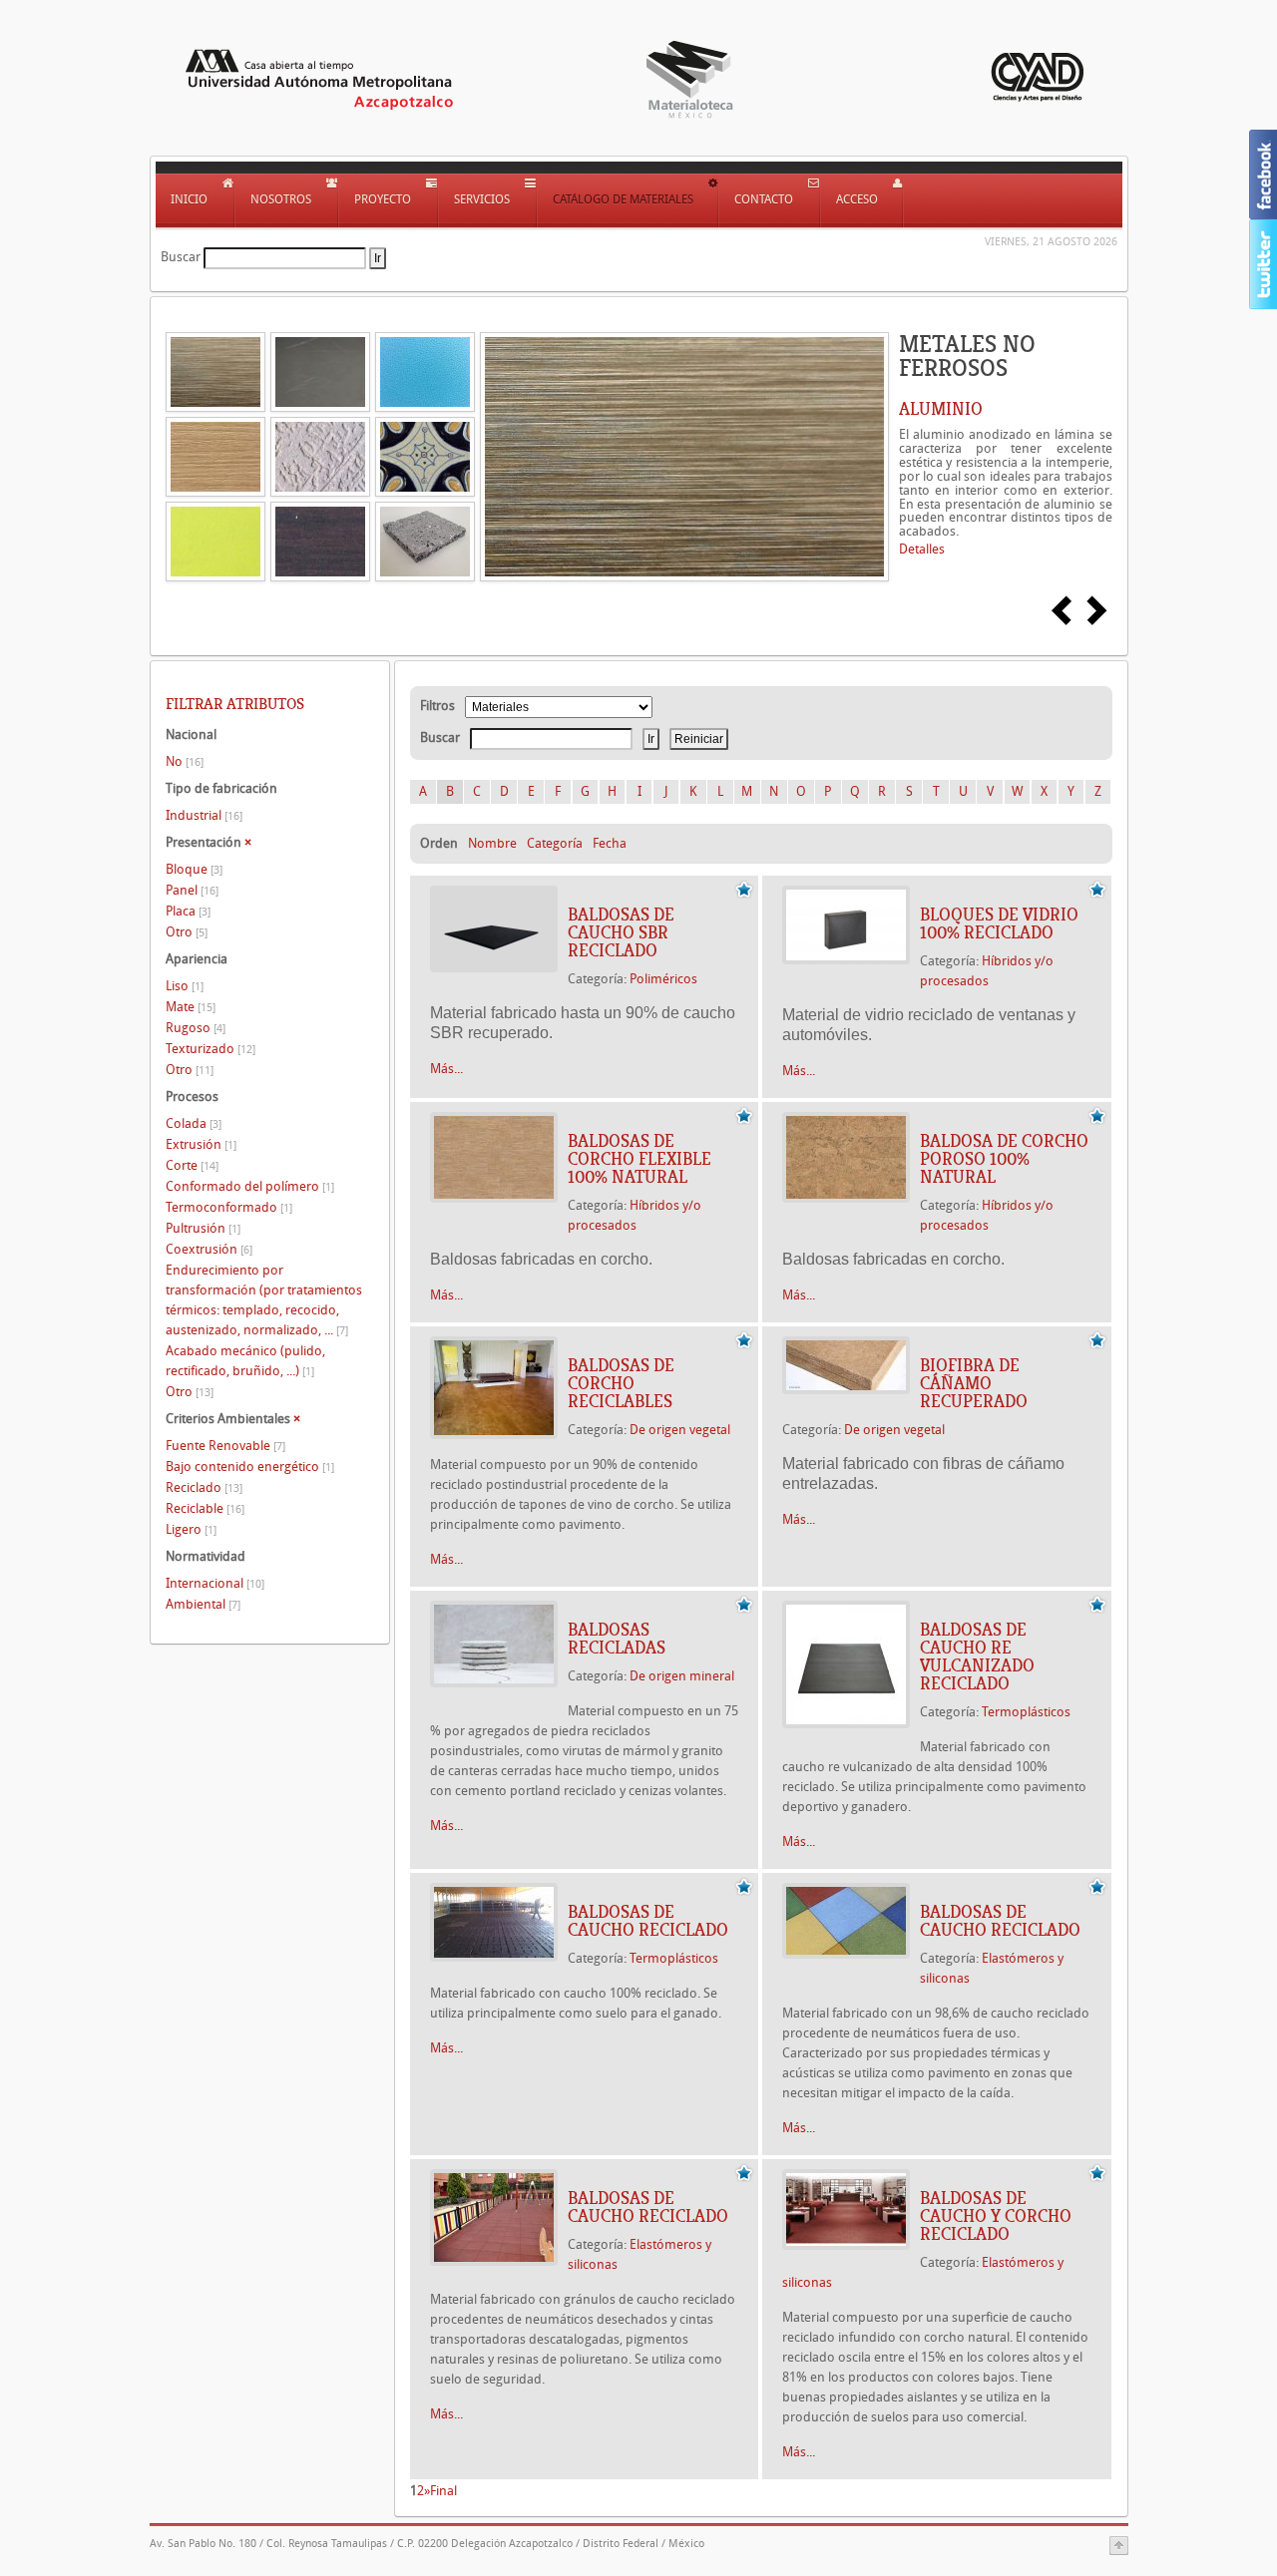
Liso (185, 986)
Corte (192, 1165)
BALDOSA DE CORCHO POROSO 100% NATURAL (1004, 1159)
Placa (188, 911)
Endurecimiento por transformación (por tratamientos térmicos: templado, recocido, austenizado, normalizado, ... (264, 1300)
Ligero (191, 1529)
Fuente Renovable (225, 1446)
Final (443, 2491)
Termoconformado (229, 1207)
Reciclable (205, 1508)
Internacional (215, 1583)
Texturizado (211, 1049)
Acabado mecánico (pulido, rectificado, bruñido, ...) (245, 1361)
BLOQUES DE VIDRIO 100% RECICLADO (999, 923)
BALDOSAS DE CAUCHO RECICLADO (648, 1921)
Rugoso (196, 1028)
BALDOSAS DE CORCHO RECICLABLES (621, 1383)
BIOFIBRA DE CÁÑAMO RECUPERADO (974, 1383)
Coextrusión (209, 1249)
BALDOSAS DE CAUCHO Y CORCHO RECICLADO (996, 2216)
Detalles (922, 549)
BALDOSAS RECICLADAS (617, 1639)
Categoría (555, 843)
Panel (192, 890)
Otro (187, 932)
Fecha (610, 843)
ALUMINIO (941, 409)
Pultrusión (203, 1228)
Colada (194, 1123)
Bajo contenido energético (250, 1467)
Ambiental (203, 1604)
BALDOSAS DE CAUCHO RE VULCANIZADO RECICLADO (977, 1656)
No (185, 761)
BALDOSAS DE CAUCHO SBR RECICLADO (621, 932)
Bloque (194, 869)
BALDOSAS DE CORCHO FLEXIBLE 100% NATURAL (639, 1159)
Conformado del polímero (250, 1186)
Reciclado (204, 1487)
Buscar (181, 257)
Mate (191, 1007)
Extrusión (201, 1144)
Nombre (492, 843)
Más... (446, 1069)
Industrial (204, 815)
